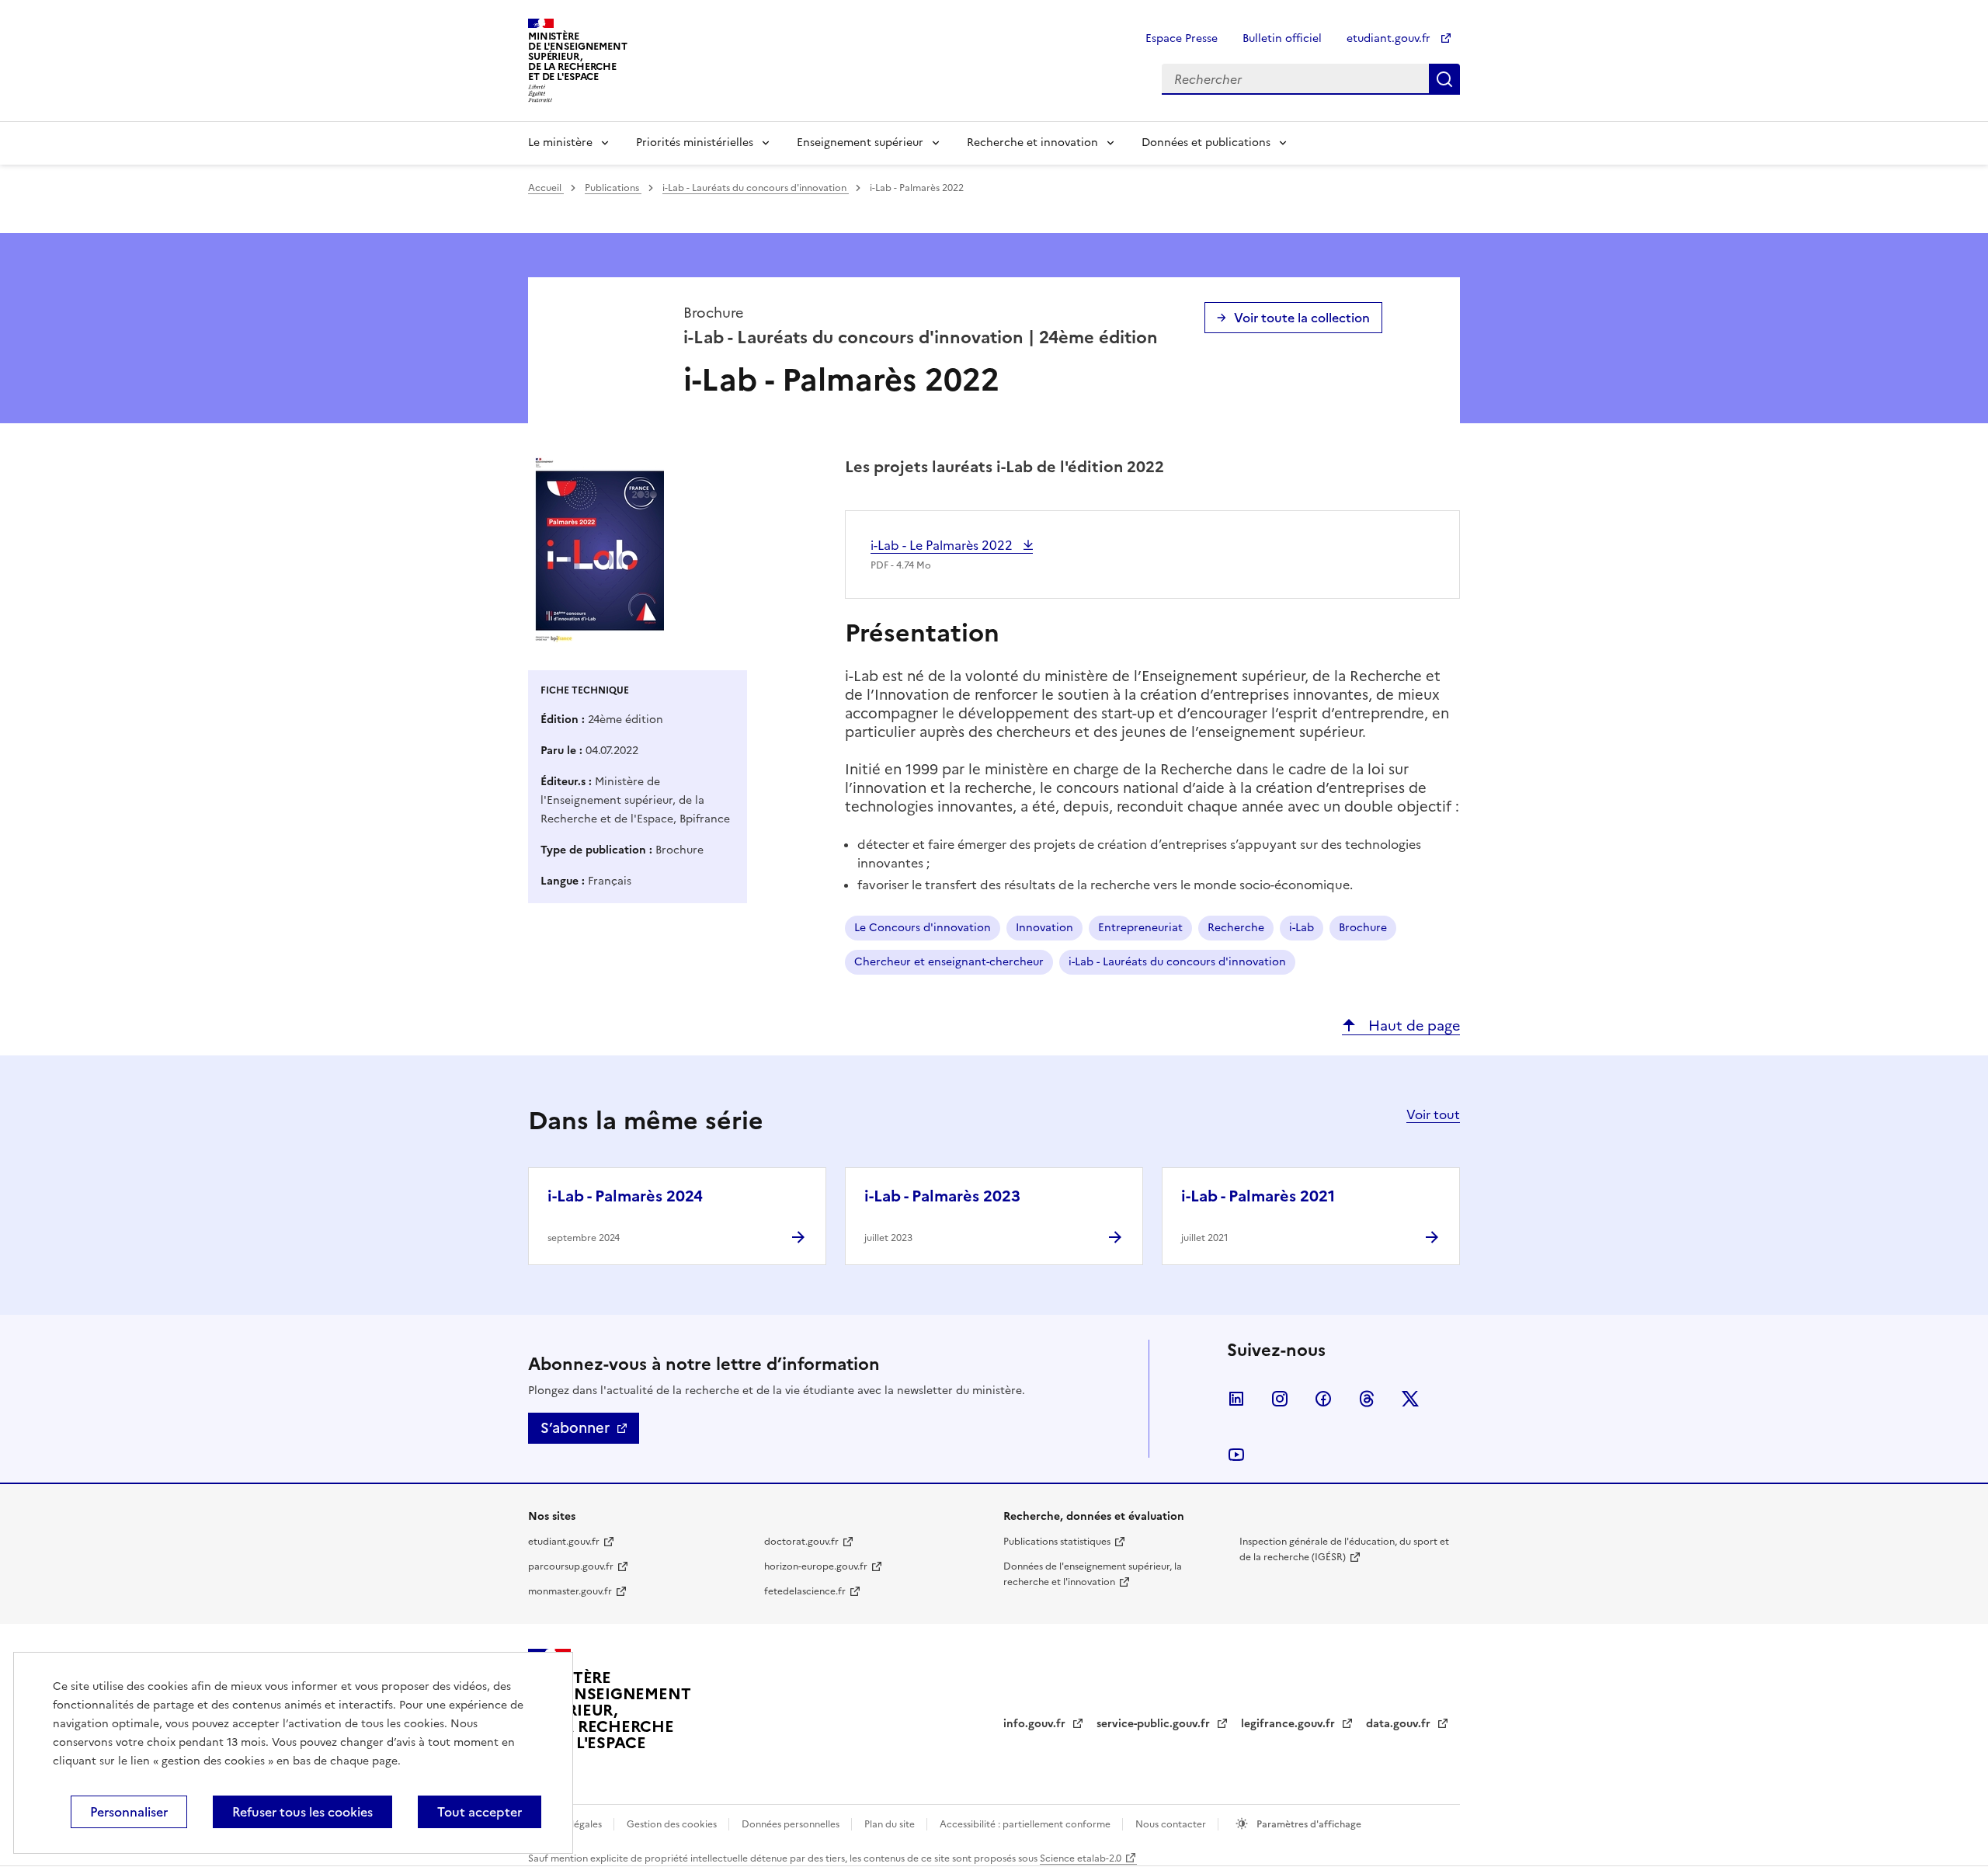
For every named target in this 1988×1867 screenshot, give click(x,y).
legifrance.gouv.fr (1289, 1724)
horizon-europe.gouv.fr (816, 1566)
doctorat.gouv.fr (801, 1542)
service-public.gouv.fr (1155, 1724)
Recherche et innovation (1032, 143)
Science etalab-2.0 (1081, 1858)
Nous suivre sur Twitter (1410, 1399)
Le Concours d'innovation (923, 928)
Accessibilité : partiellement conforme (1026, 1824)
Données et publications (1206, 143)
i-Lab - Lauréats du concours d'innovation (756, 188)
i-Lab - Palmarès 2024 (625, 1196)
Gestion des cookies (673, 1824)
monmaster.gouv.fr (570, 1591)
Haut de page (1412, 1026)
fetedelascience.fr (805, 1591)
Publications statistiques (1057, 1542)
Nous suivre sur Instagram (1280, 1399)
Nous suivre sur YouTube (1236, 1455)
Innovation (1044, 928)
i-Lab (1302, 928)
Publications (613, 188)
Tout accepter (480, 1812)
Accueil (546, 188)
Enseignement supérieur (860, 143)
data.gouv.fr (1400, 1724)
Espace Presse (1182, 38)
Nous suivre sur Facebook (1323, 1399)
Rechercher (1444, 79)
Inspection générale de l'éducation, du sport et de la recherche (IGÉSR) (1344, 1549)
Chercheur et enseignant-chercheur (949, 962)
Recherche (1236, 928)
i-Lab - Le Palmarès (943, 545)
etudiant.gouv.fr (1390, 38)
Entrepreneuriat (1140, 928)
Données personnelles (792, 1824)
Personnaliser (129, 1812)
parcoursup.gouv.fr (571, 1566)
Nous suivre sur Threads (1367, 1399)
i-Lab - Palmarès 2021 (1258, 1196)
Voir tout (1433, 1114)
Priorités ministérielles (695, 143)
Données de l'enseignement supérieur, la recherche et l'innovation (1093, 1574)
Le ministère (560, 143)
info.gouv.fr (1036, 1724)
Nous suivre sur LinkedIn (1236, 1399)
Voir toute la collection (1302, 318)
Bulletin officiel (1282, 38)
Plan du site (891, 1824)
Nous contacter (1172, 1824)
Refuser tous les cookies (302, 1812)
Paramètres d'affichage (1308, 1824)
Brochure (1363, 928)
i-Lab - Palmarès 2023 (942, 1196)
